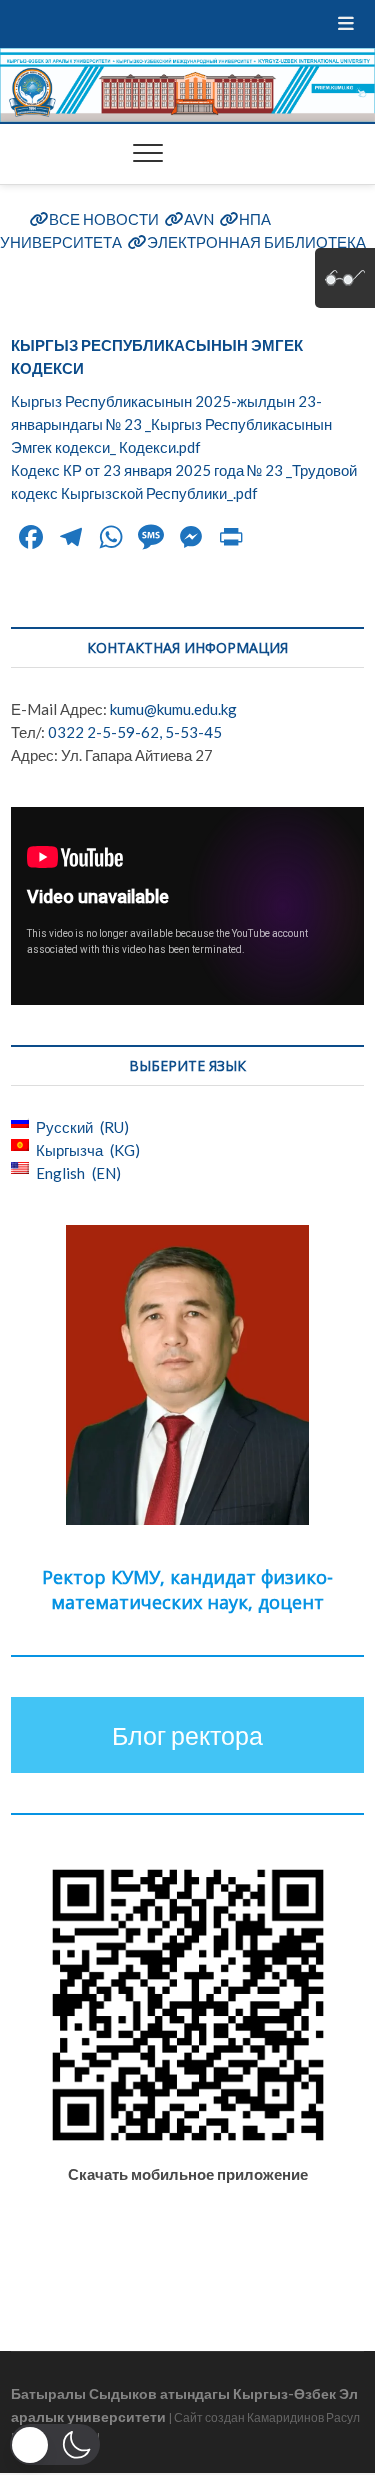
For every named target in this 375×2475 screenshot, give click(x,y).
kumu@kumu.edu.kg (173, 709)
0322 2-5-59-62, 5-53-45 (135, 732)
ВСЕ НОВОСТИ (104, 219)
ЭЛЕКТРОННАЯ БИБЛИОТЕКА (256, 242)
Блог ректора (187, 1735)
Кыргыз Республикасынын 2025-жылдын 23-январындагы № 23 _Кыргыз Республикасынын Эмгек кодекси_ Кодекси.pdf (171, 424)
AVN (199, 219)
